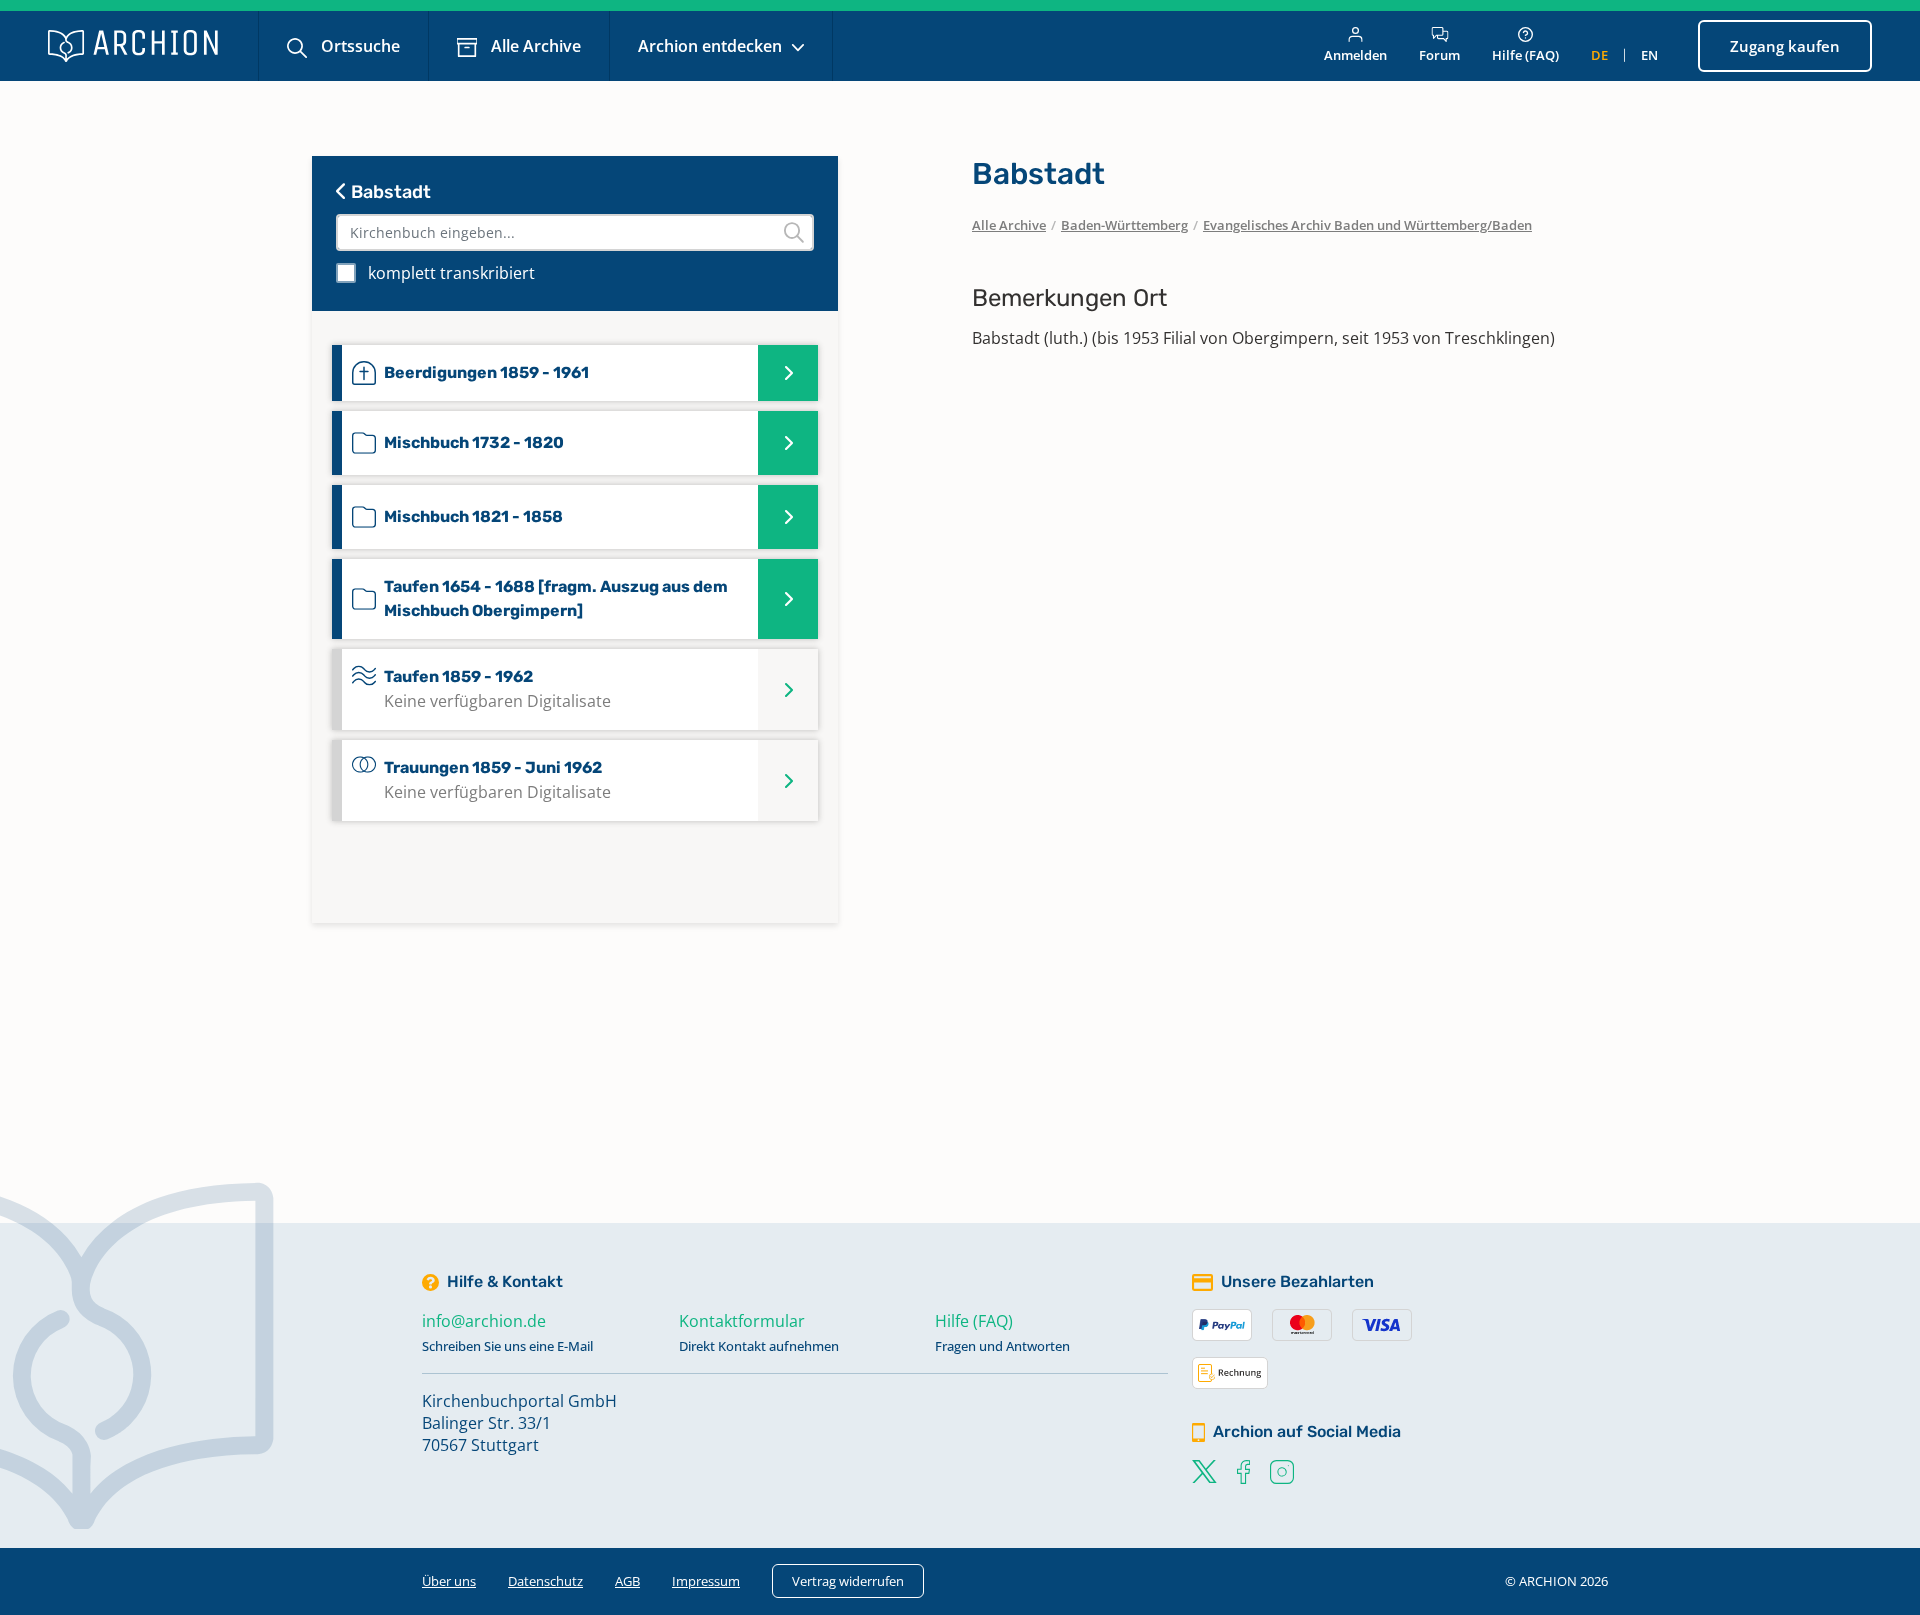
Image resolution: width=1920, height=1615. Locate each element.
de (1599, 55)
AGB (627, 1581)
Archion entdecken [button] (712, 46)
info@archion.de (484, 1321)
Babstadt (389, 192)
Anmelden (1355, 55)
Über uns (449, 1581)
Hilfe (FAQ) (1525, 55)
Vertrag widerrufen (848, 1581)
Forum (1439, 55)
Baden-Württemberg (1124, 225)
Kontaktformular (742, 1321)
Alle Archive (534, 46)
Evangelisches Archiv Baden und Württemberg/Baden (1367, 225)
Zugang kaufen (1785, 46)
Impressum (706, 1581)
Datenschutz (545, 1581)
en (1649, 55)
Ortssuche (358, 46)
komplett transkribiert (451, 273)
